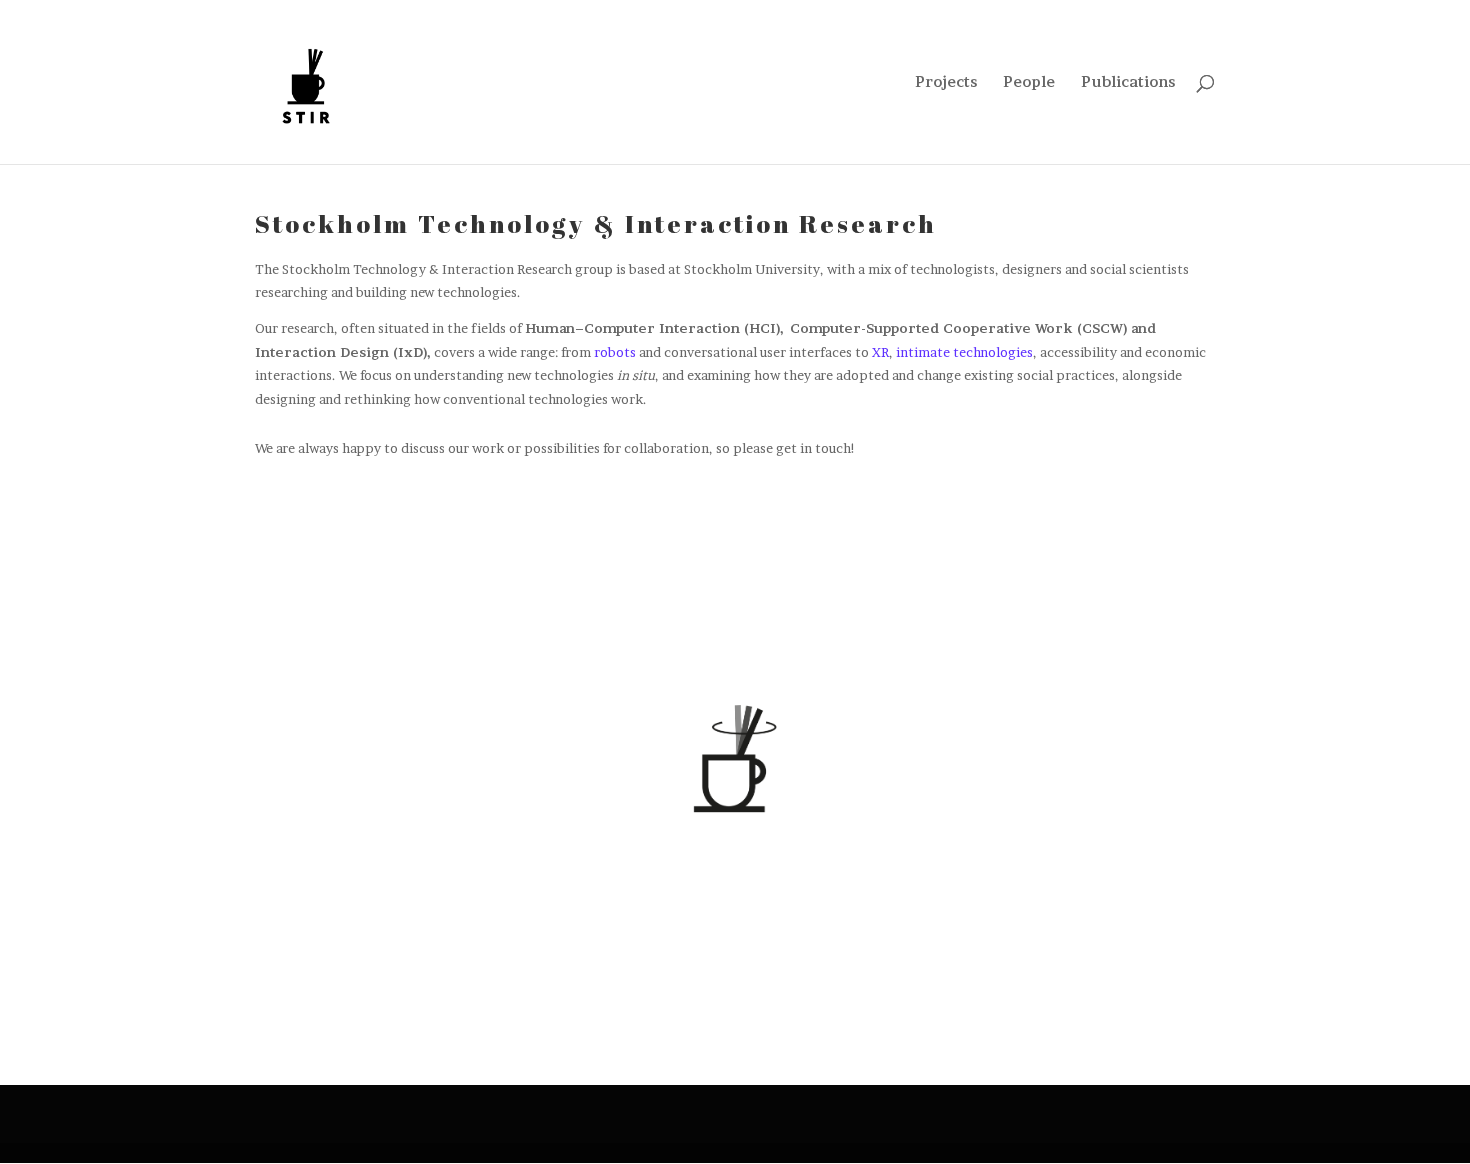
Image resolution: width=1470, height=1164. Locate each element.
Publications (1128, 82)
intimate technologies (964, 352)
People (1029, 82)
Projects (946, 82)
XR (880, 352)
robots (615, 352)
